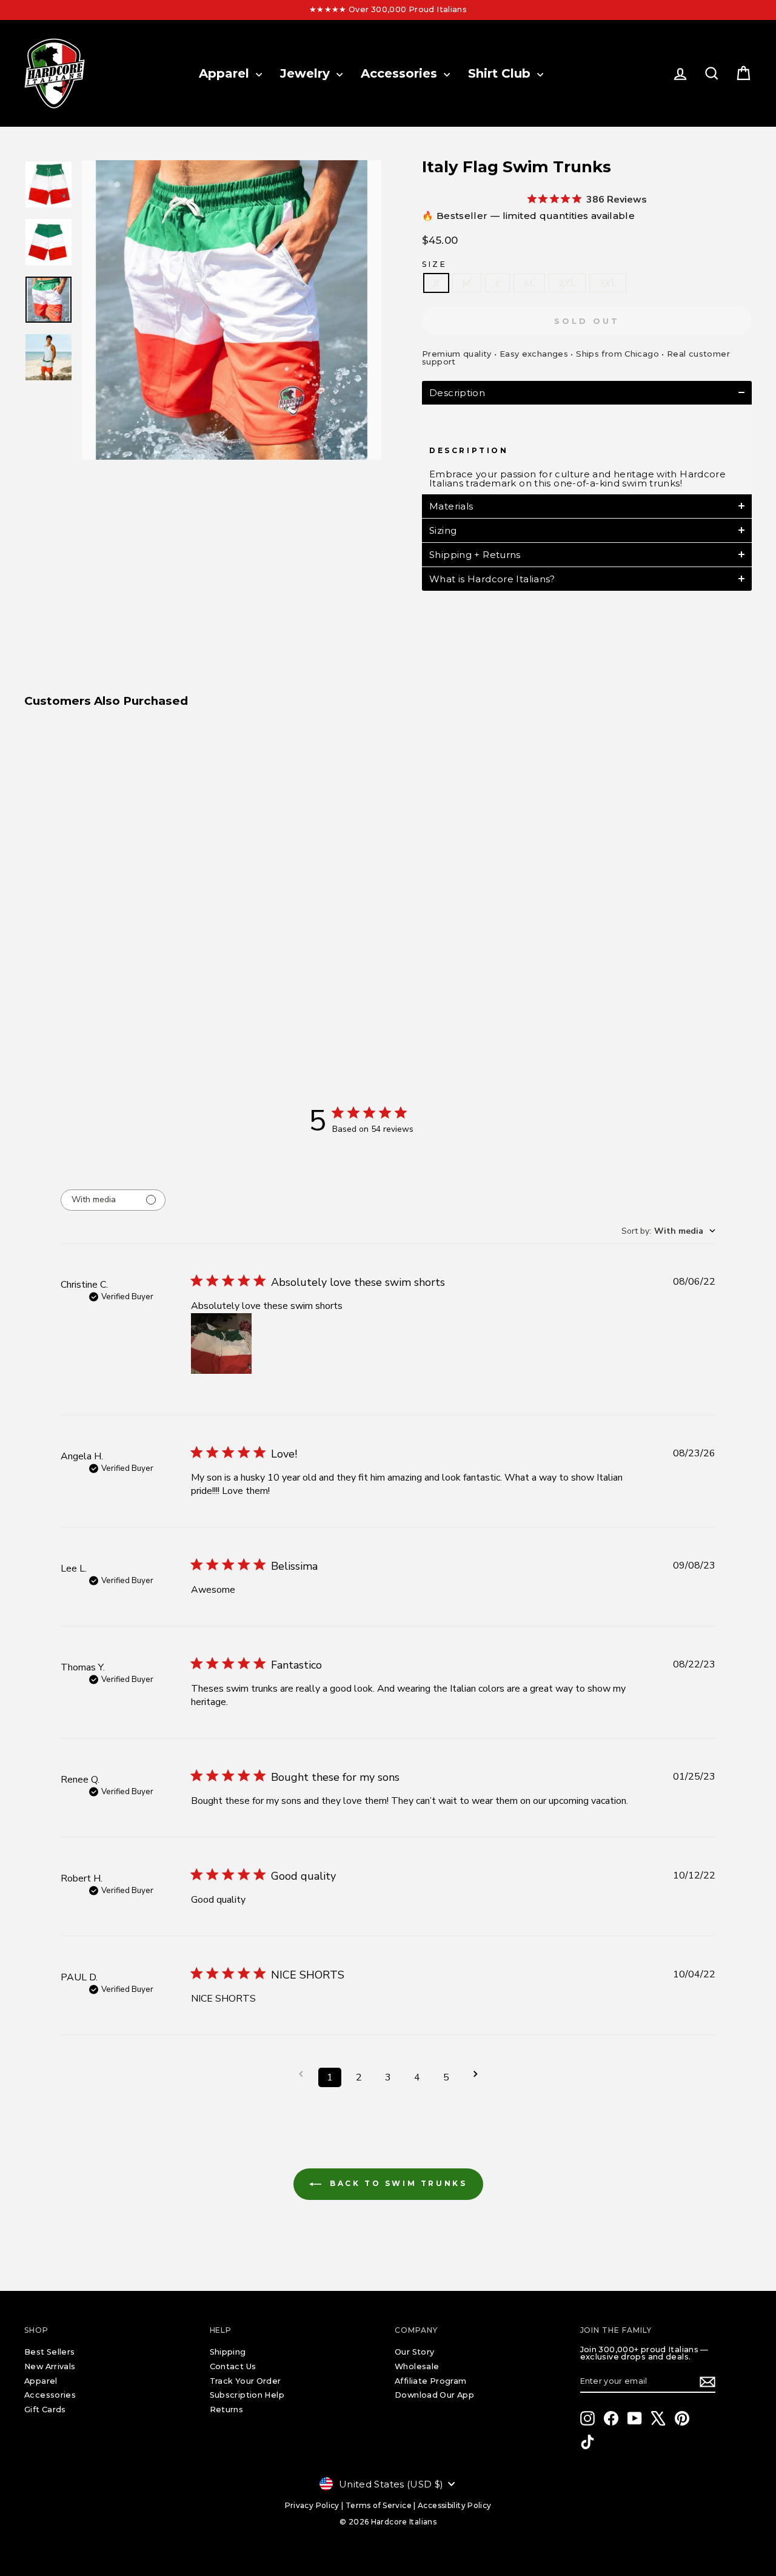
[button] (587, 393)
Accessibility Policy (455, 2505)
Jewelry (307, 73)
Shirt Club (501, 73)
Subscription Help (247, 2395)
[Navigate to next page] (475, 2074)
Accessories (401, 73)
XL (529, 283)
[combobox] (668, 1231)
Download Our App (434, 2395)
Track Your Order (246, 2381)
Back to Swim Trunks (397, 2183)
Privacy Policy (312, 2505)
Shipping (228, 2352)
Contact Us (233, 2366)
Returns (227, 2410)
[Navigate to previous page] (301, 2074)
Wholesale (417, 2366)
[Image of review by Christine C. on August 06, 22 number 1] (221, 1343)
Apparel (226, 73)
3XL (608, 283)
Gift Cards (45, 2410)
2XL (567, 283)
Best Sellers (50, 2352)
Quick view (110, 897)
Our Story (414, 2352)
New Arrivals (50, 2366)
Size (434, 264)
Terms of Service (379, 2505)
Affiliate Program (430, 2381)
